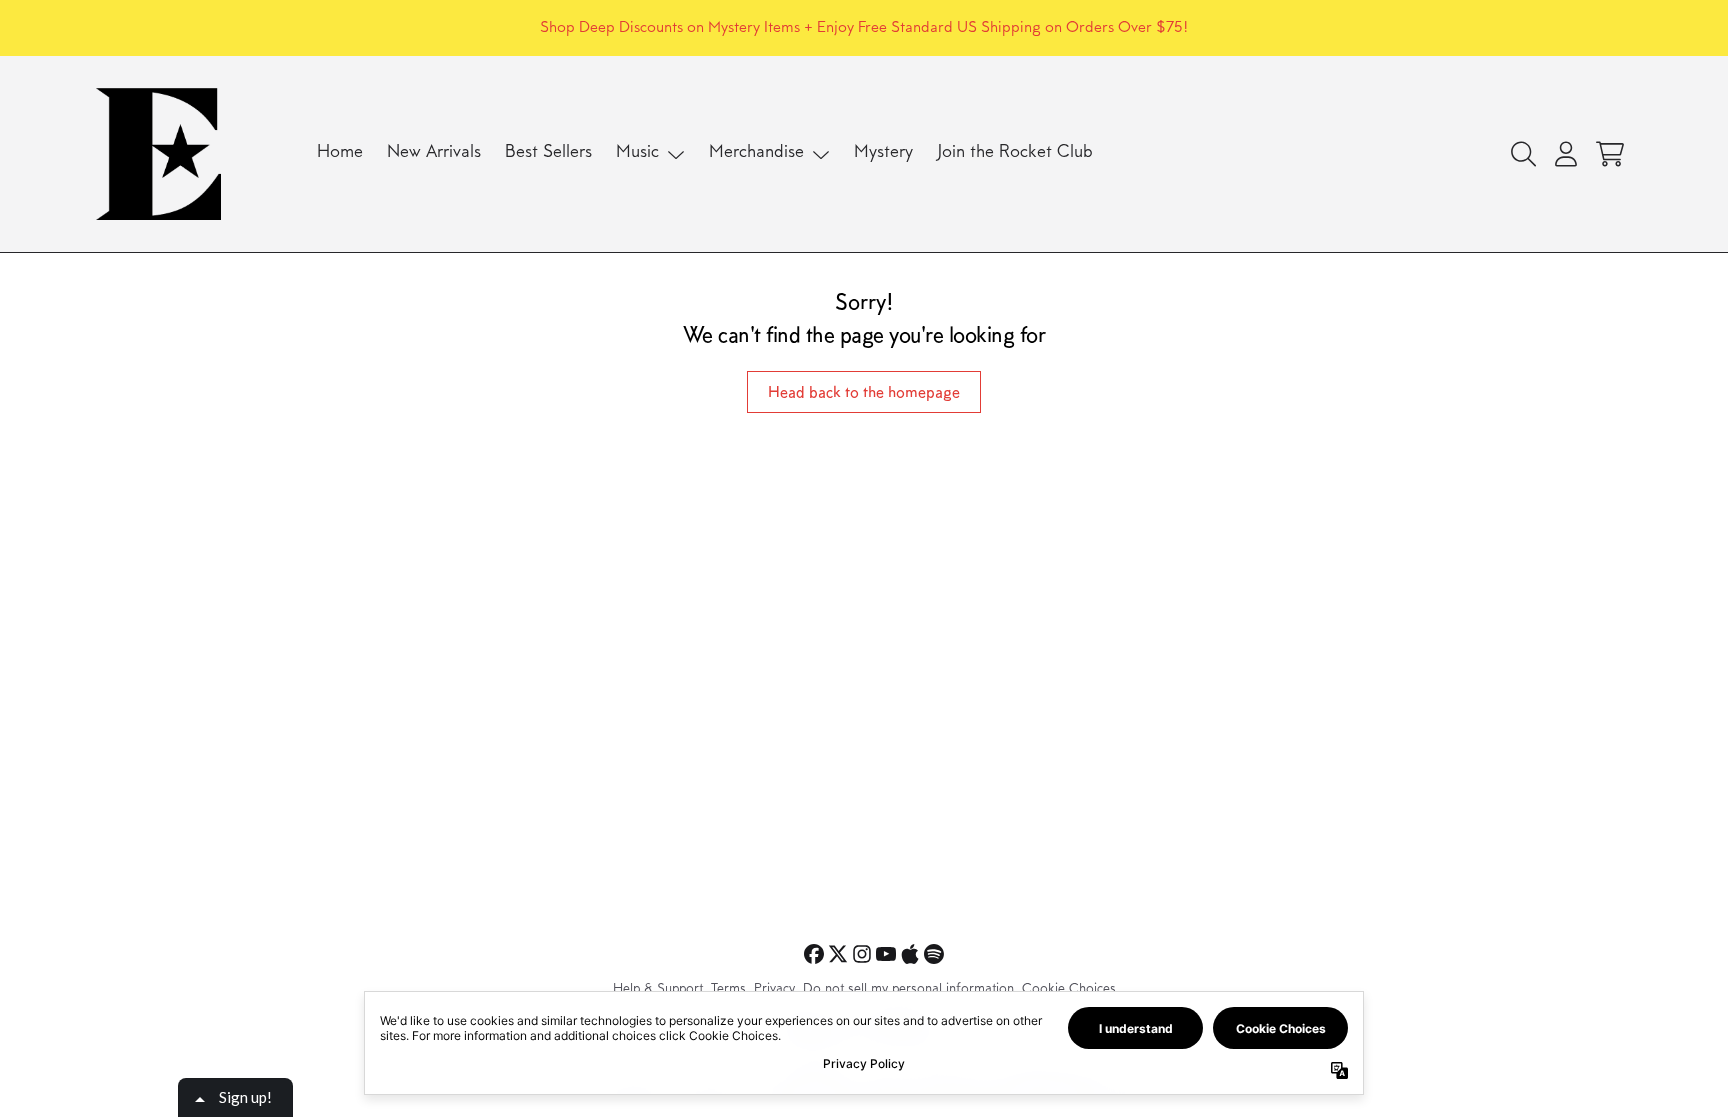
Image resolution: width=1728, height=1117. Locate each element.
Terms (728, 990)
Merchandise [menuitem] (756, 153)
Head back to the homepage (864, 391)
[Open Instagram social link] (862, 954)
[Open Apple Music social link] (910, 954)
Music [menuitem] (637, 153)
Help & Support (658, 990)
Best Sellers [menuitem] (548, 153)
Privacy (774, 990)
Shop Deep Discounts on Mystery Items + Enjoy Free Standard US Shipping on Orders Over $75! (864, 28)
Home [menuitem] (340, 153)
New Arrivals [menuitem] (434, 153)
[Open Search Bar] (1522, 154)
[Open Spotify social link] (934, 954)
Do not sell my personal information (908, 990)
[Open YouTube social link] (886, 954)
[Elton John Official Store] (158, 154)
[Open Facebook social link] (814, 954)
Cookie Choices (1069, 990)
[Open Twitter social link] (838, 954)
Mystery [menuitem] (883, 153)
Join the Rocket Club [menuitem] (1015, 153)
